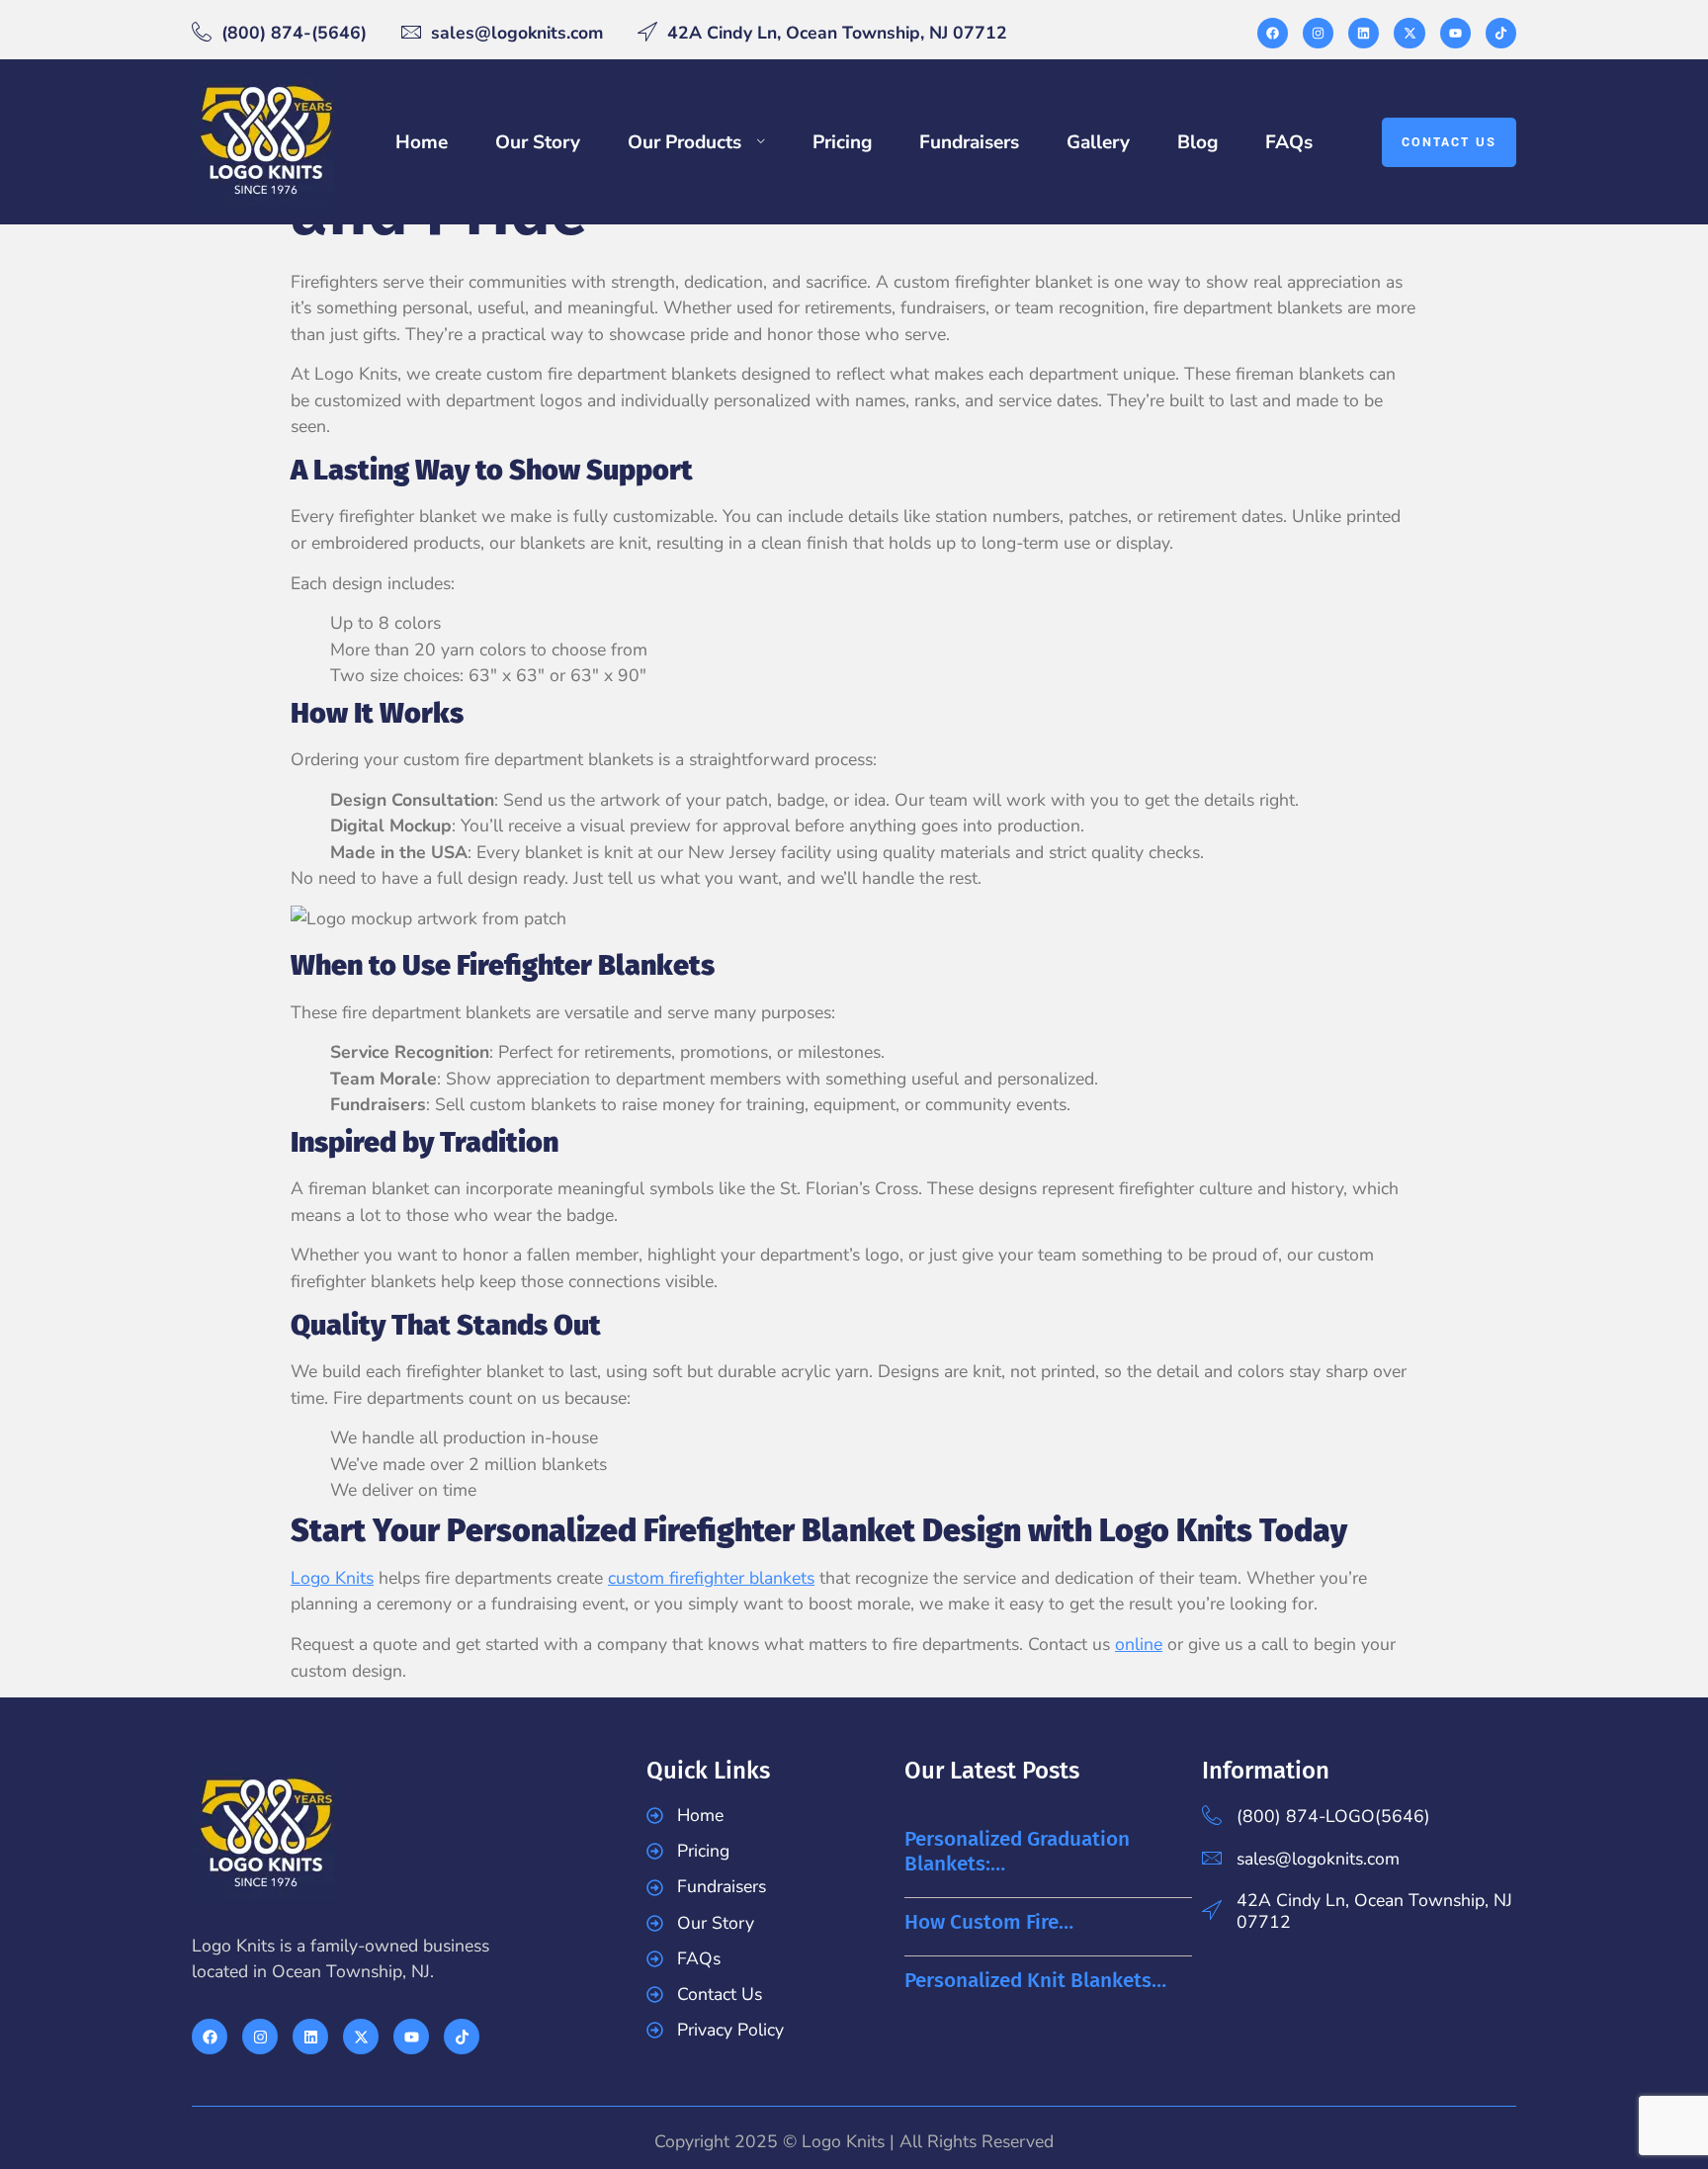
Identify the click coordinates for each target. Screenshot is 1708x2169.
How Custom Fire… (989, 1922)
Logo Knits (332, 1578)
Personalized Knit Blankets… (1035, 1981)
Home (422, 142)
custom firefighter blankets (711, 1578)
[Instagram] (1318, 33)
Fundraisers (969, 142)
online (1139, 1644)
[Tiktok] (1501, 33)
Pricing (842, 142)
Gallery (1098, 142)
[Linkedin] (1364, 33)
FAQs (1289, 142)
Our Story (538, 142)
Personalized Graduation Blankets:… (1017, 1852)
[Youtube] (1455, 33)
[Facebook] (1273, 33)
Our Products (684, 142)
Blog (1197, 142)
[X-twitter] (1409, 33)
